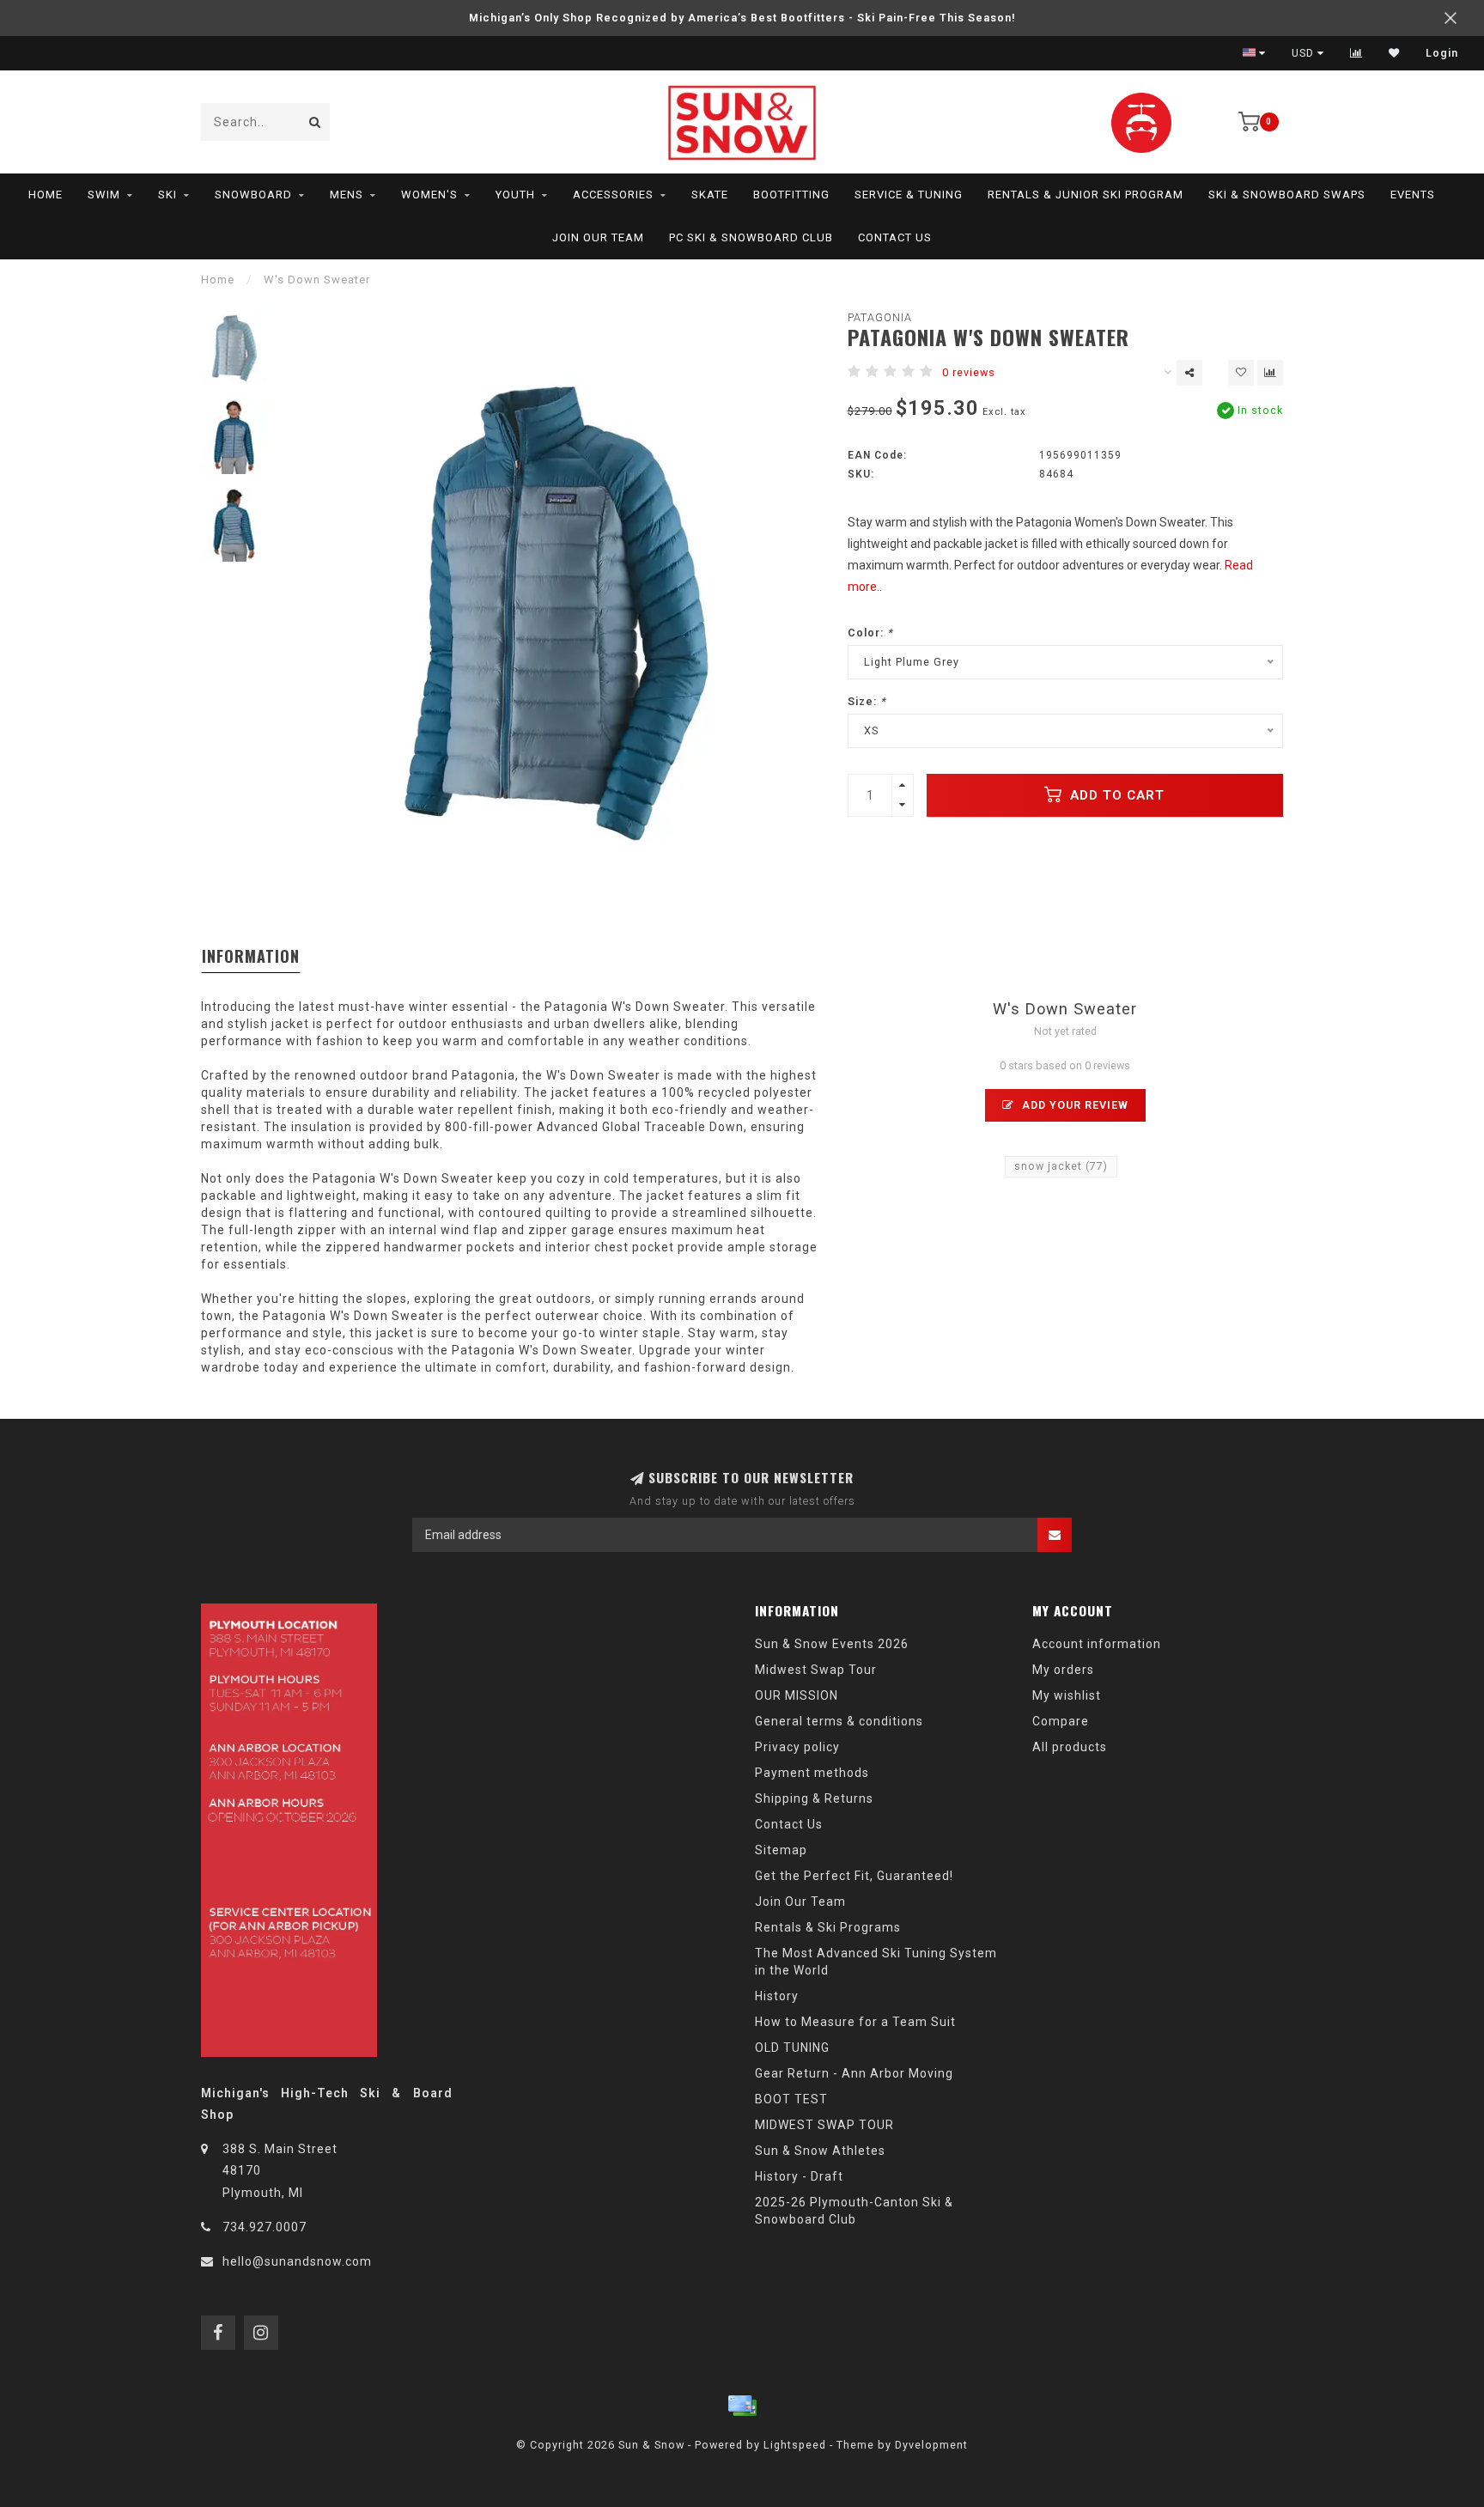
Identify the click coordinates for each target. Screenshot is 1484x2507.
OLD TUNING (792, 2048)
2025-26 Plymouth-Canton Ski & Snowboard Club (854, 2211)
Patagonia (880, 317)
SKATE (710, 195)
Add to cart (1115, 795)
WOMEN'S (429, 195)
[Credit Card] (742, 2406)
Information (251, 956)
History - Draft (799, 2176)
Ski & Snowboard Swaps (1287, 195)
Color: (870, 633)
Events (1413, 195)
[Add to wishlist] (1241, 373)
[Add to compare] (1270, 373)
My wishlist (1067, 1695)
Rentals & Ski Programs (828, 1927)
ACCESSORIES (613, 195)
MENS (347, 195)
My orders (1063, 1670)
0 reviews (969, 372)
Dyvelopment (931, 2445)
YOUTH (515, 195)
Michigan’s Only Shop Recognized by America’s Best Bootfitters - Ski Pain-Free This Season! (742, 18)
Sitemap (781, 1850)
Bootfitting (791, 195)
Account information (1097, 1644)
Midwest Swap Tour (816, 1670)
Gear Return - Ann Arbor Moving (854, 2073)
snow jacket (1061, 1166)
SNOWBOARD (253, 195)
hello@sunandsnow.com (297, 2261)
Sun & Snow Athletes (820, 2151)
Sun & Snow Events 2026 (832, 1644)
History (777, 1996)
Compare (1061, 1721)
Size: (867, 701)
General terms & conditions (839, 1721)
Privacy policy (797, 1747)
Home (46, 195)
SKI (167, 195)
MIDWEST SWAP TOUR (824, 2125)
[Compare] (1356, 53)
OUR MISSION (797, 1695)
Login (1442, 53)
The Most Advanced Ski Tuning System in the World (876, 1962)
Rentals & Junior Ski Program (1086, 195)
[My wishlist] (1394, 53)
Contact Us (895, 237)
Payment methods (812, 1773)
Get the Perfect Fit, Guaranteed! (854, 1876)
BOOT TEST (791, 2099)
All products (1070, 1747)
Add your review (1073, 1105)
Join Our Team (598, 237)
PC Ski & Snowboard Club (751, 237)
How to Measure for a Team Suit (855, 2022)
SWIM (104, 195)
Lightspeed (795, 2445)
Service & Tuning (909, 195)
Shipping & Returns (814, 1798)
